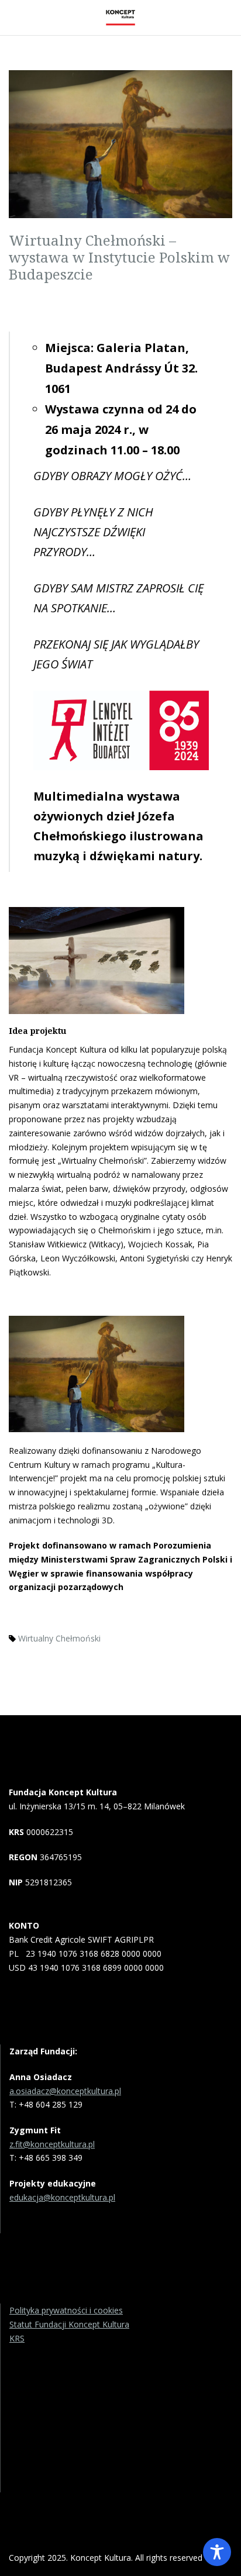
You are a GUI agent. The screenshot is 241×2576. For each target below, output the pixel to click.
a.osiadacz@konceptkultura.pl (65, 2091)
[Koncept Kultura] (120, 18)
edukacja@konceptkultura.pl (62, 2197)
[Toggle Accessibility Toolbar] (217, 2552)
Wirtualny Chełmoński (59, 1638)
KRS (17, 2338)
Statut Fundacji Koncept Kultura (69, 2324)
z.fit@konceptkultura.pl (52, 2144)
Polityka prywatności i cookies (66, 2310)
